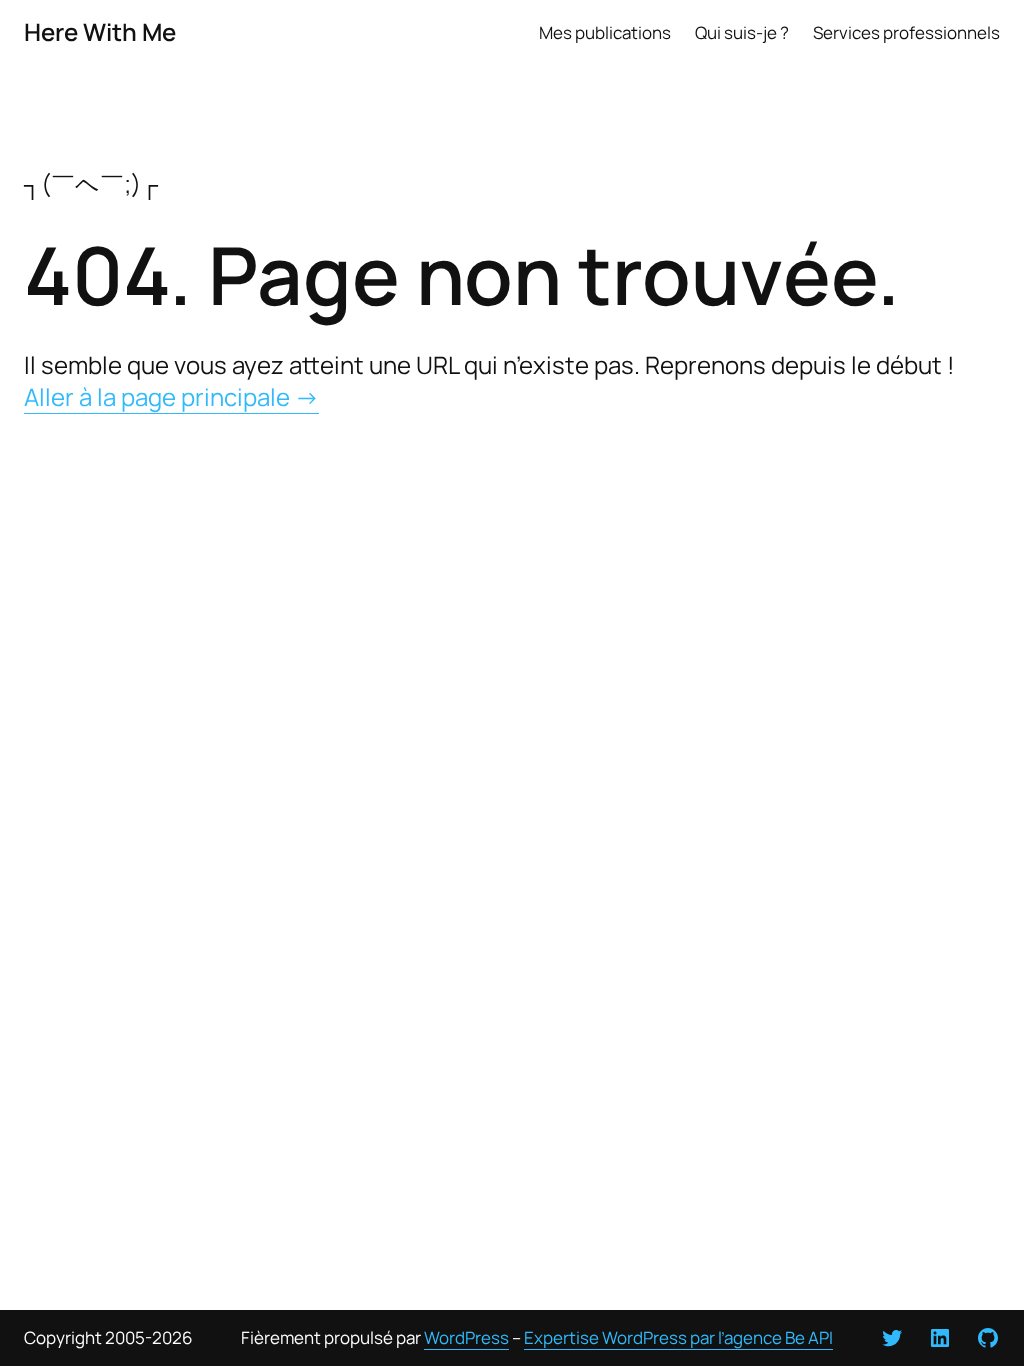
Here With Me (100, 31)
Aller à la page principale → (171, 396)
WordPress (466, 1337)
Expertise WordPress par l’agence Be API (678, 1337)
